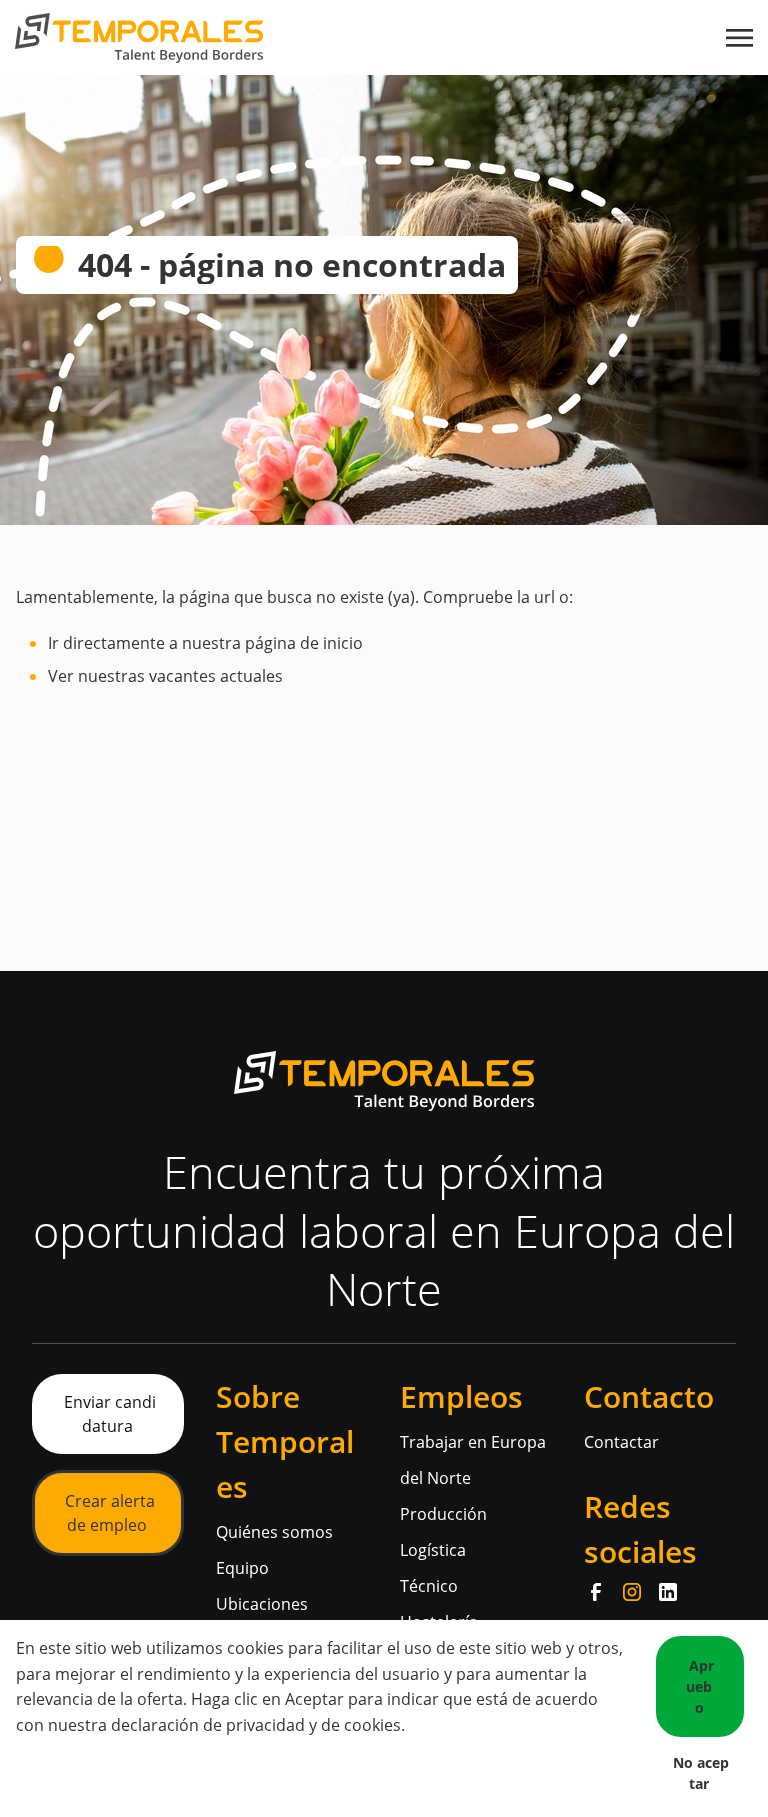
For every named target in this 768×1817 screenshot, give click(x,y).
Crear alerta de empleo (110, 1513)
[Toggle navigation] (741, 38)
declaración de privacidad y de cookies (256, 1725)
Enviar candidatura (110, 1414)
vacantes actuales (216, 676)
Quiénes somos (274, 1532)
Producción (443, 1514)
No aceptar (701, 1773)
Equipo (242, 1568)
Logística (433, 1550)
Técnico (429, 1586)
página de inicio (304, 643)
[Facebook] (596, 1592)
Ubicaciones (262, 1604)
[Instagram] (632, 1592)
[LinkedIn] (668, 1592)
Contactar (621, 1442)
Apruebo (700, 1686)
